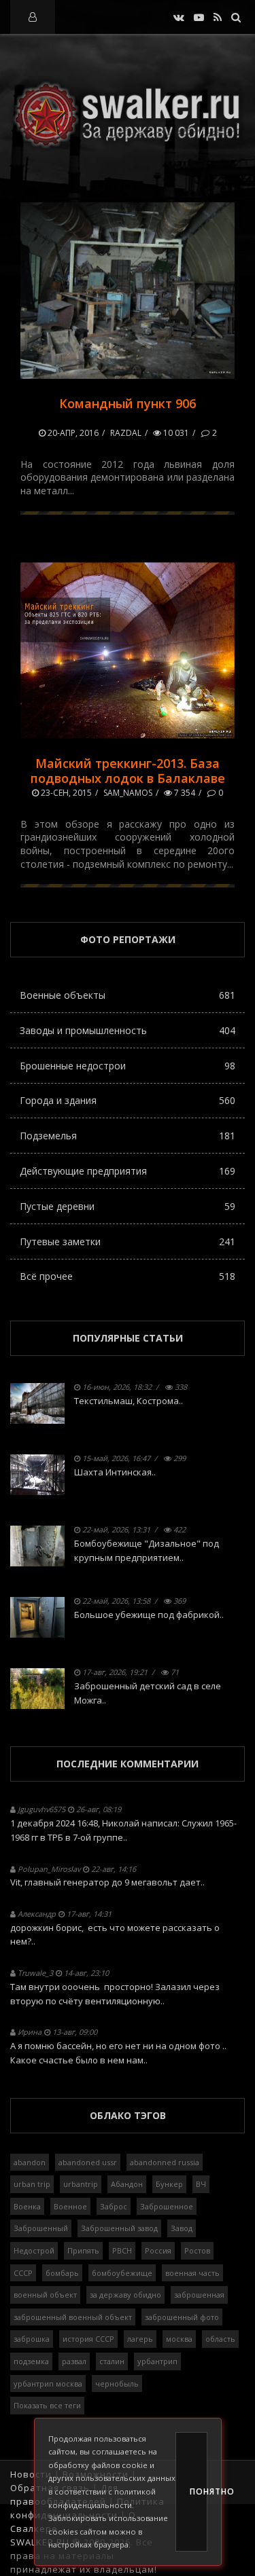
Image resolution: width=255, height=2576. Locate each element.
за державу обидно (125, 2295)
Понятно (199, 2491)
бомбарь (62, 2273)
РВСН (122, 2250)
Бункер (169, 2184)
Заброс (114, 2206)
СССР (23, 2273)
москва (179, 2339)
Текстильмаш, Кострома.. (129, 1401)
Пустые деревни (128, 1206)
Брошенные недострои (128, 1066)
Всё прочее (128, 1276)
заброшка (32, 2339)
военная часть (192, 2273)
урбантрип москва (48, 2384)
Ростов (197, 2250)
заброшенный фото (182, 2317)
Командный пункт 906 (128, 403)
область (220, 2339)
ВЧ (201, 2184)
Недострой (34, 2250)
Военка (27, 2206)
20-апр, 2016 (72, 433)
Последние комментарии (128, 1764)
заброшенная (199, 2295)
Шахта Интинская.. (115, 1472)
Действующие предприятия (128, 1171)
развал (74, 2361)
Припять (83, 2250)
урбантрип (157, 2361)
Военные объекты (128, 995)
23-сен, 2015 (65, 793)
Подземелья (128, 1136)
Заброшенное (167, 2206)
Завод (182, 2228)
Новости (31, 2474)
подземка (31, 2361)
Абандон (127, 2184)
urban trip (32, 2184)
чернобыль (117, 2384)
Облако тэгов (128, 2115)
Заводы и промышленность (128, 1030)
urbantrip (81, 2184)
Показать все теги (47, 2405)
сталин (112, 2361)
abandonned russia (165, 2162)
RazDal (126, 433)
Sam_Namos (128, 793)
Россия (158, 2250)
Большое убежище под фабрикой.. (149, 1615)
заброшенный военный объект (73, 2317)
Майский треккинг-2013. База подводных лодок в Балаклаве (128, 771)
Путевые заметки (128, 1241)
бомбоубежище (122, 2273)
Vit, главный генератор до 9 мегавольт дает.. (107, 1882)
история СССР (88, 2339)
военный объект (45, 2295)
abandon (30, 2162)
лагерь (140, 2339)
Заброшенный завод (119, 2228)
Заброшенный (41, 2228)
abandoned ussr (88, 2162)
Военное (70, 2206)
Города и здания (128, 1100)
